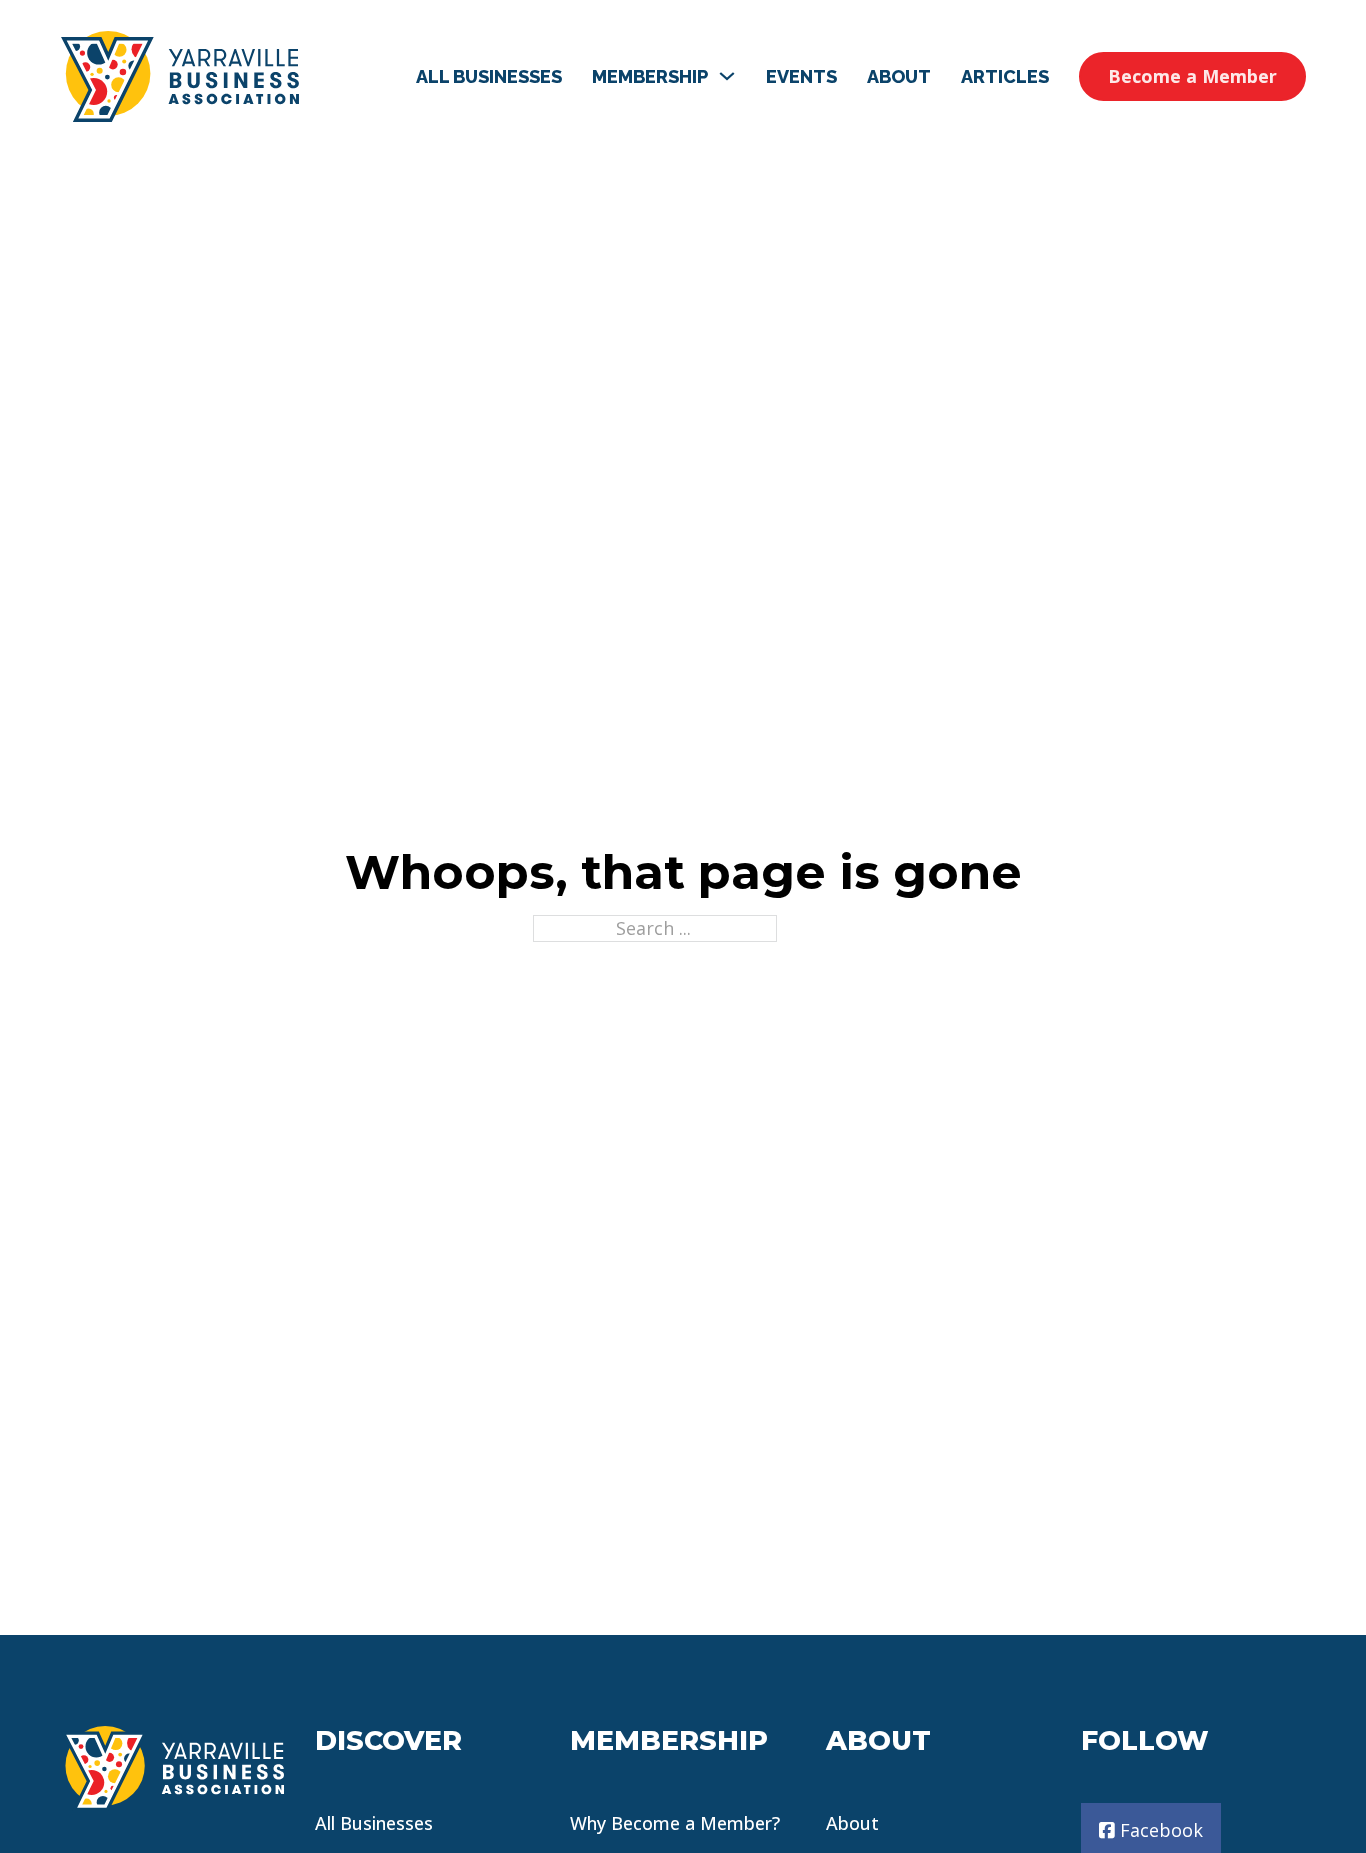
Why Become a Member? (675, 1823)
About (899, 76)
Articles (1005, 76)
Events (801, 76)
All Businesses (489, 76)
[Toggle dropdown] (727, 76)
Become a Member (1192, 76)
